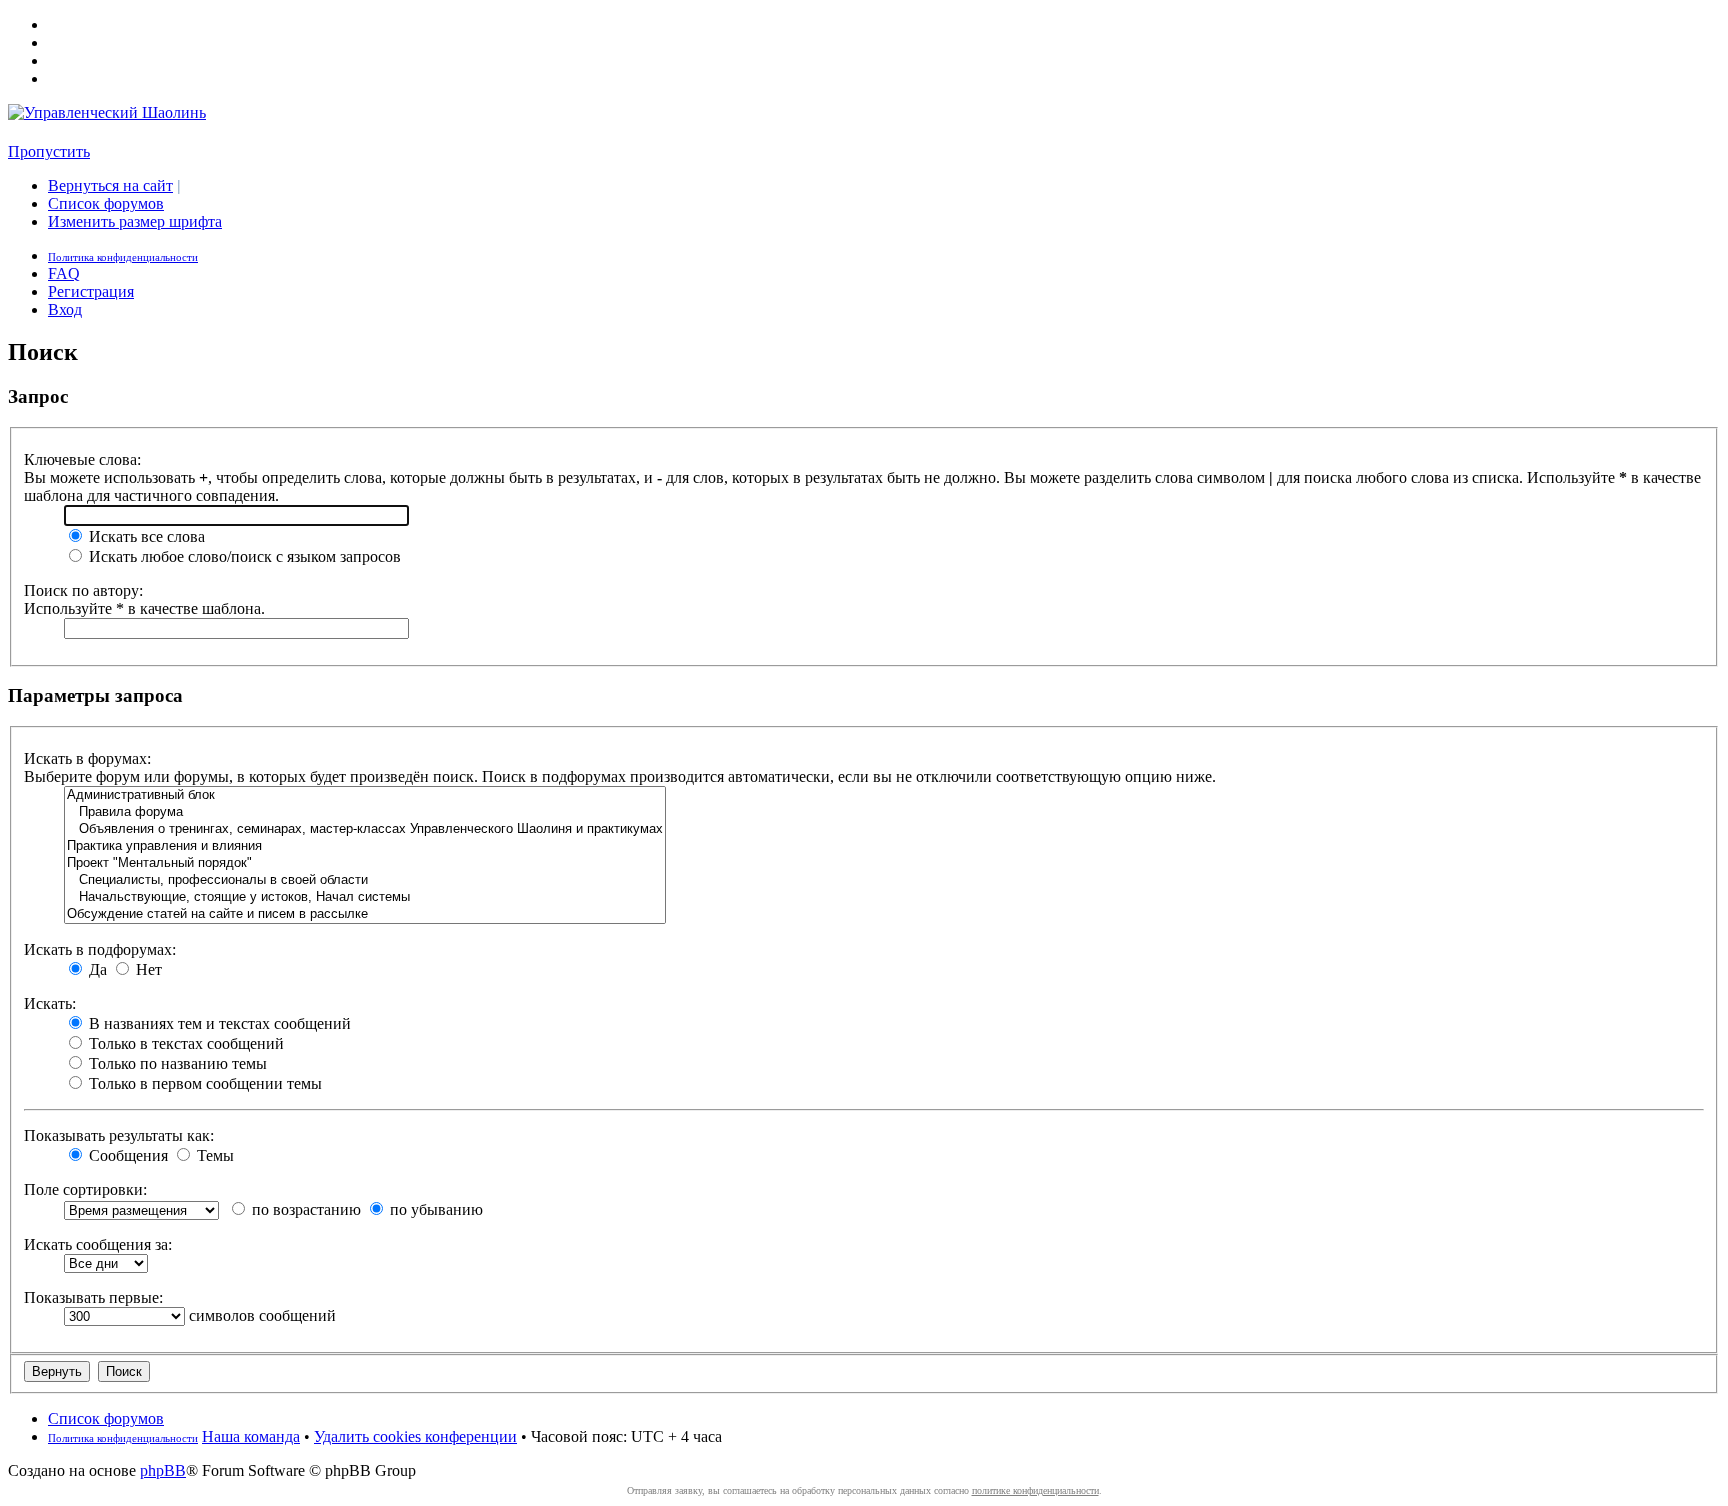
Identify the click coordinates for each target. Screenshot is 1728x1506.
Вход (65, 309)
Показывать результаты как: (119, 1135)
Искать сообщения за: (98, 1244)
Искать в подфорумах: (100, 949)
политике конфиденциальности (1035, 1490)
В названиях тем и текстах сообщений (218, 1023)
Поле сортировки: (85, 1189)
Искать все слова (145, 536)
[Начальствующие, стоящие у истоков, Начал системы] (365, 897)
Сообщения (126, 1155)
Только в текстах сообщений (184, 1043)
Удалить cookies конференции (415, 1436)
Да (96, 969)
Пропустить (49, 151)
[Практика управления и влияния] (365, 846)
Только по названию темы (176, 1063)
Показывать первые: (93, 1297)
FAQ (64, 273)
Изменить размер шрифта (135, 221)
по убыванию (434, 1209)
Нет (147, 969)
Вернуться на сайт (110, 185)
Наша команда (251, 1436)
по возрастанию (304, 1209)
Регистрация (91, 291)
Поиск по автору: (83, 590)
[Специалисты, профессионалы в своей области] (365, 880)
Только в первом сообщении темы (203, 1083)
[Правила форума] (365, 812)
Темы (213, 1155)
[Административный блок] (365, 795)
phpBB (163, 1470)
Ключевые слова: (82, 459)
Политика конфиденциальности (123, 257)
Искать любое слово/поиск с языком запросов (243, 556)
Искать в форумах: (87, 758)
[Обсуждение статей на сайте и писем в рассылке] (365, 914)
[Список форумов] (107, 112)
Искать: (50, 1003)
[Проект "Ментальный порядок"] (365, 863)
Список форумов (106, 203)
